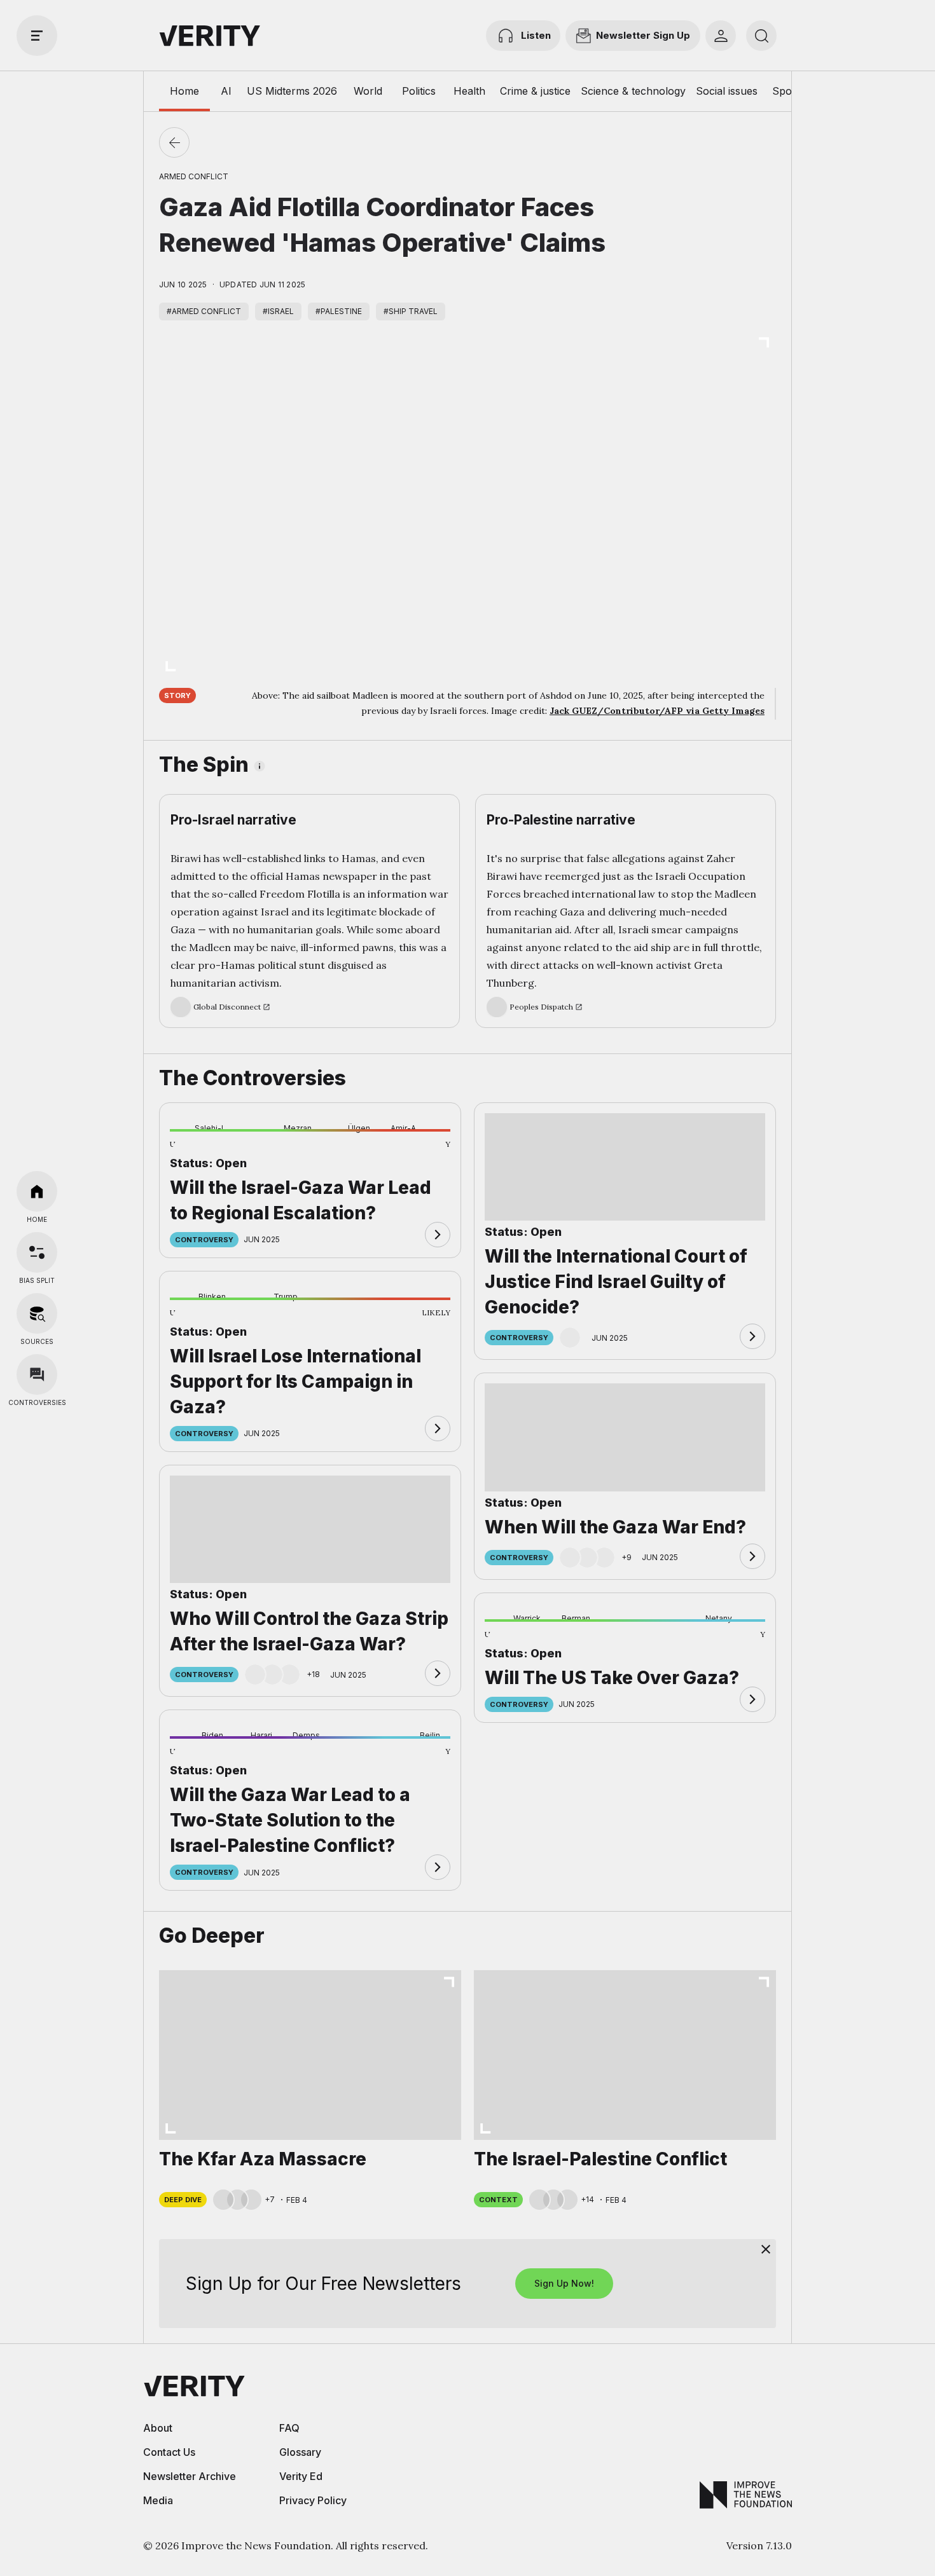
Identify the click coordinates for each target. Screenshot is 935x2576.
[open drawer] (37, 36)
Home (184, 91)
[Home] (37, 1191)
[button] (190, 1151)
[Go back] (174, 142)
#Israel (278, 311)
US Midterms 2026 (292, 91)
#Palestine (339, 311)
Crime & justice (535, 91)
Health (469, 91)
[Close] (766, 2249)
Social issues (727, 91)
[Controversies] (37, 1374)
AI (226, 91)
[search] (761, 36)
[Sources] (37, 1313)
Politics (419, 91)
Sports (788, 91)
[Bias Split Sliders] (37, 1252)
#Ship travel (411, 311)
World (368, 91)
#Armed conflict (204, 311)
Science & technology (633, 91)
